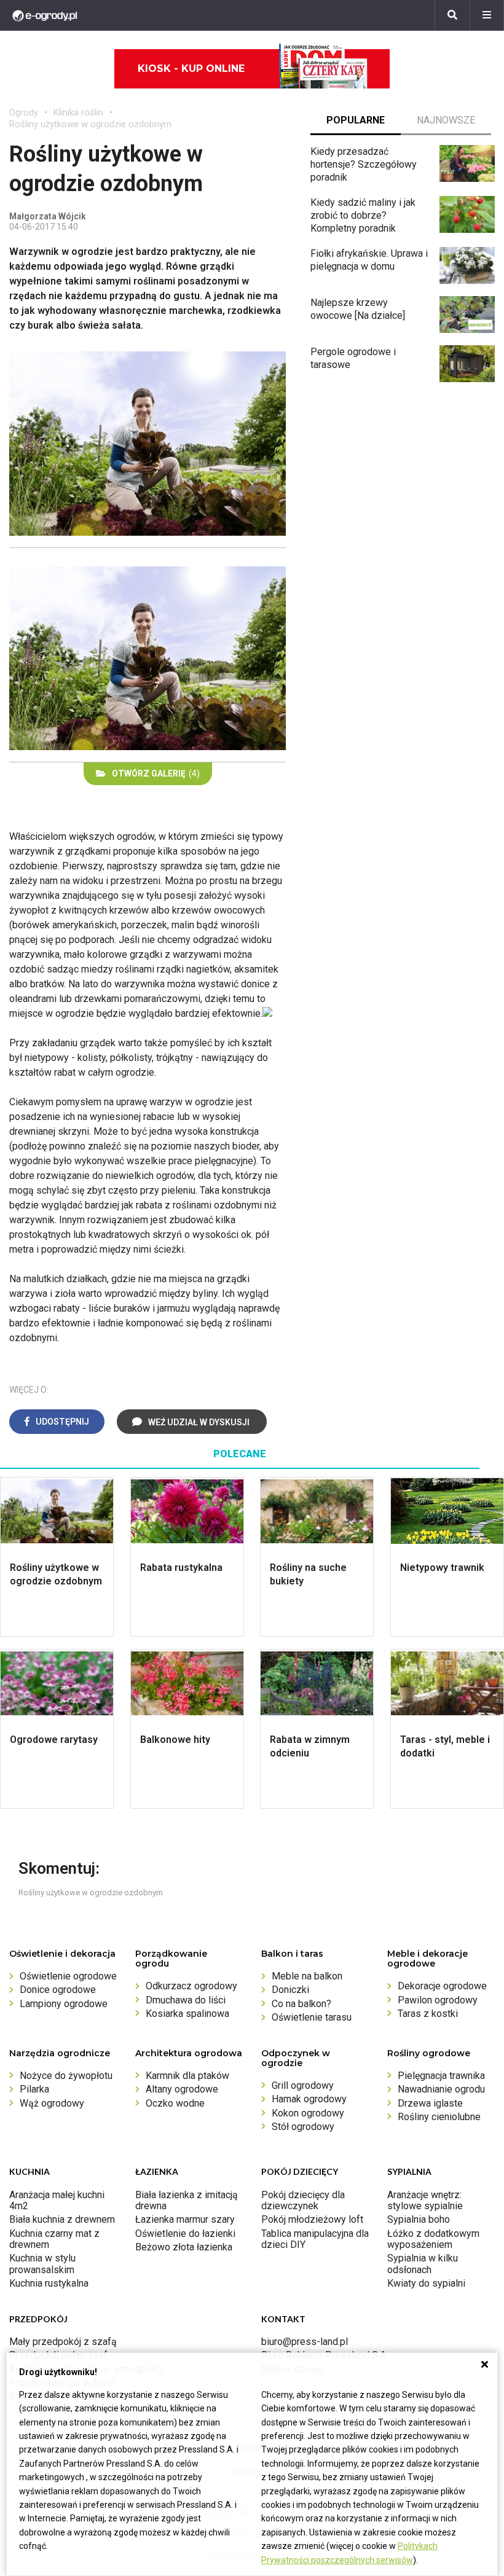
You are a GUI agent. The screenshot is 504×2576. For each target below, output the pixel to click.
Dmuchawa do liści (186, 2000)
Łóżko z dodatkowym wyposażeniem (433, 2239)
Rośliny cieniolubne (439, 2117)
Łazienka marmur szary (185, 2219)
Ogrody (24, 112)
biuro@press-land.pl (305, 2342)
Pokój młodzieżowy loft (312, 2219)
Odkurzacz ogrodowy (191, 1986)
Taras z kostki (428, 2014)
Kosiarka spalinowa (187, 2014)
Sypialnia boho (419, 2219)
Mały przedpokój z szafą (63, 2342)
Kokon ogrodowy (308, 2113)
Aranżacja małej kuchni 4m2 (57, 2200)
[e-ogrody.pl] (45, 15)
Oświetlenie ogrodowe (68, 1976)
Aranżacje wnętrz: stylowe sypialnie (425, 2200)
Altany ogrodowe (182, 2089)
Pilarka (34, 2089)
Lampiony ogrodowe (64, 2004)
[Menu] (487, 15)
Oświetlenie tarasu (312, 2017)
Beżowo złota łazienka (184, 2247)
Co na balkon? (301, 2004)
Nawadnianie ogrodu (441, 2089)
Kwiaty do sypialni (426, 2283)
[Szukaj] (452, 15)
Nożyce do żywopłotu (66, 2076)
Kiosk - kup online (191, 69)
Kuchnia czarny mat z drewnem (54, 2239)
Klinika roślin (78, 112)
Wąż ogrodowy (52, 2103)
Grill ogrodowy (303, 2085)
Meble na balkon (307, 1976)
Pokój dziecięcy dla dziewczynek (303, 2200)
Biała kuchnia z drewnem (62, 2219)
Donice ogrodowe (58, 1990)
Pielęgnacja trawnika (441, 2076)
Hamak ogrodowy (309, 2099)
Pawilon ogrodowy (438, 2000)
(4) (156, 773)
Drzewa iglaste (430, 2103)
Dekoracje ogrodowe (442, 1986)
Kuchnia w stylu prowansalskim (42, 2264)
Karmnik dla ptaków (187, 2076)
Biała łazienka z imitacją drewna (187, 2200)
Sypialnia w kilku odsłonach (423, 2264)
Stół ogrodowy (303, 2127)
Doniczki (290, 1990)
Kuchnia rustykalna (49, 2283)
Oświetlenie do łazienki (185, 2233)
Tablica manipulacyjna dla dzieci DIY (315, 2239)
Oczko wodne (175, 2103)
